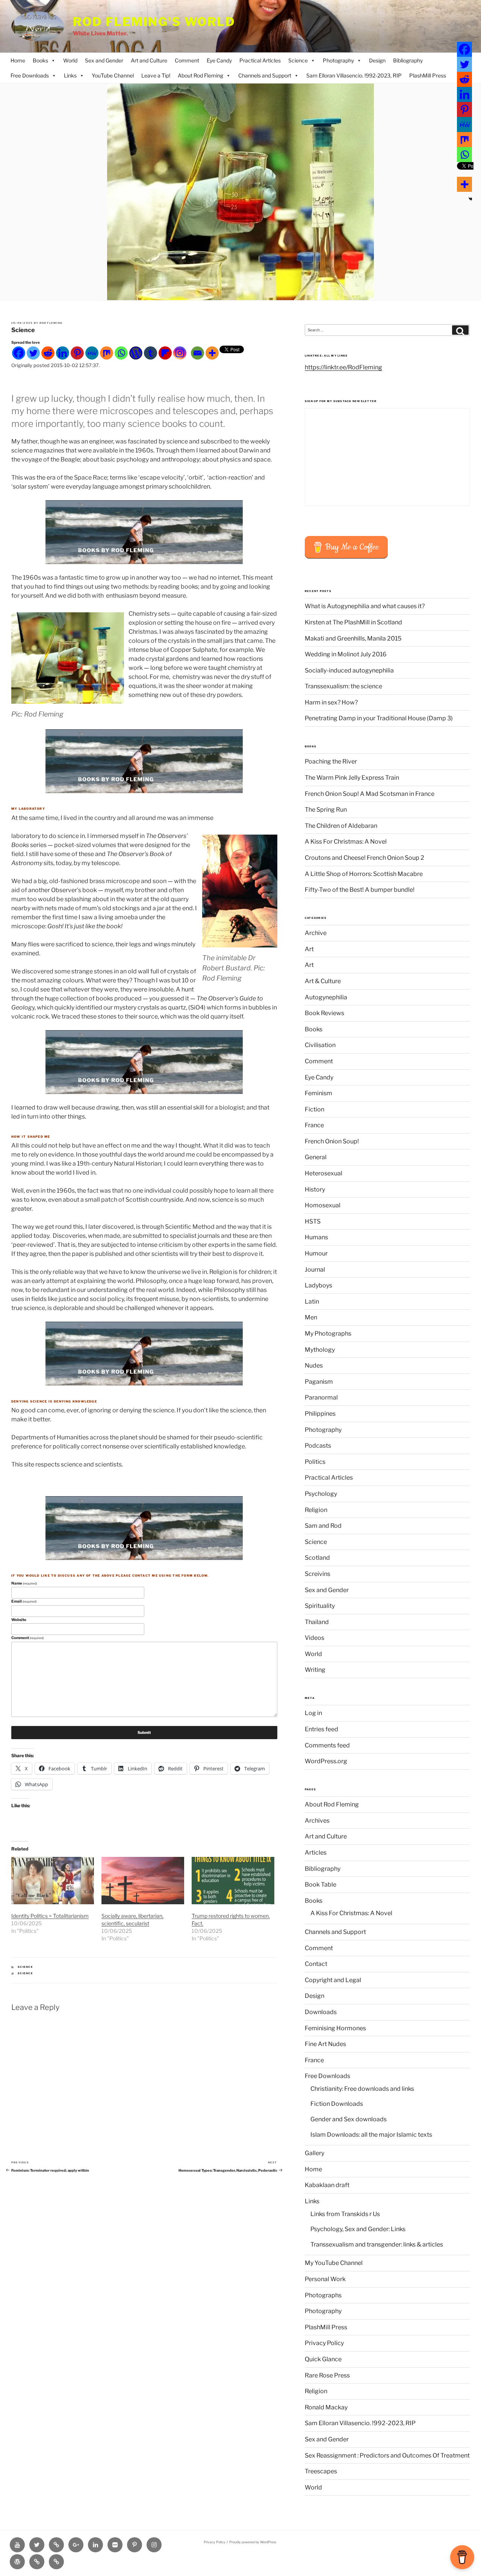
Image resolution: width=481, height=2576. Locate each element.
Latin (312, 1302)
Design (377, 60)
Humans (316, 1237)
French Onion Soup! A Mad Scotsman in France (370, 794)
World (70, 60)
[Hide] (470, 199)
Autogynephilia (326, 997)
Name (24, 1583)
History (315, 1189)
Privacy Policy (324, 2343)
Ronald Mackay (326, 2407)
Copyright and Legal (333, 1980)
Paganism (319, 1382)
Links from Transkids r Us (345, 2214)
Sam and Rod (323, 1526)
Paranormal (321, 1397)
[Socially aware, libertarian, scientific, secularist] (143, 1881)
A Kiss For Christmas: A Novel (346, 842)
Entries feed (321, 1729)
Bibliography (408, 60)
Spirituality (320, 1606)
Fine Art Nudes (325, 2044)
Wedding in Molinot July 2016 (346, 654)
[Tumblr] (151, 353)
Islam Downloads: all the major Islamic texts (371, 2135)
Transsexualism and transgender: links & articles (377, 2244)
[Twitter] (33, 353)
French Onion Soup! (332, 1141)
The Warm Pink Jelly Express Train (352, 778)
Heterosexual (324, 1173)
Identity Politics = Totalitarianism (50, 1916)
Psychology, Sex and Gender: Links (358, 2229)
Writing (315, 1670)
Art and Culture (149, 60)
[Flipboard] (165, 353)
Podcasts (318, 1446)
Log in (313, 1713)
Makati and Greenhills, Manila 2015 (353, 638)
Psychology (321, 1494)
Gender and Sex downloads (349, 2119)
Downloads (321, 2012)
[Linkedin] (63, 353)
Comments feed (327, 1745)
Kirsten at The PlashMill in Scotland (353, 622)
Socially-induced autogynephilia (349, 670)
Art (309, 949)
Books (40, 60)
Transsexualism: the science (343, 686)
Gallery (315, 2153)
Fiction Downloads (337, 2104)
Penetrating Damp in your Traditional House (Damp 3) (379, 718)
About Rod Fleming (200, 75)
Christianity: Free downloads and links (362, 2089)
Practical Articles (260, 60)
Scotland (317, 1558)
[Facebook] (19, 353)
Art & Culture (323, 981)
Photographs (323, 2295)
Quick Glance (323, 2359)
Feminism (318, 1093)
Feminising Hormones (335, 2028)
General (316, 1157)
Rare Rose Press (327, 2375)
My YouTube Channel (334, 2263)
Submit (144, 1732)
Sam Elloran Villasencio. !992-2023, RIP (354, 75)
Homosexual (323, 1205)
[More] (212, 353)
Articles (316, 1853)
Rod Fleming (51, 323)
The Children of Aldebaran (341, 826)
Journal (315, 1270)
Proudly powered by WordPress (253, 2542)
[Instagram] (180, 353)
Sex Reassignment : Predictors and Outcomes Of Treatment (387, 2455)
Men (311, 1317)
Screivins (318, 1574)
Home (18, 60)
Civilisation (320, 1045)
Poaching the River (331, 761)
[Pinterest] (77, 353)
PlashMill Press (428, 75)
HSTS (313, 1221)
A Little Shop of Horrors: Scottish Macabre (364, 874)
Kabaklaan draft (327, 2185)
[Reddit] (48, 353)
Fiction (315, 1109)
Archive (316, 933)
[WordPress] (136, 353)
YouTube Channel (113, 75)
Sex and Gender (104, 60)
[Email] (197, 353)
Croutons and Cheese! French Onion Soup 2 (365, 858)
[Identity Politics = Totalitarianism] (53, 1881)
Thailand (317, 1622)
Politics (315, 1462)
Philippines (320, 1414)
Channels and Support (265, 75)
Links (70, 75)
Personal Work (325, 2279)
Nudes (314, 1365)
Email (24, 1601)
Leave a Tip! (156, 75)
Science (298, 60)
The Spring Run (326, 810)
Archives (317, 1821)
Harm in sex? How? (331, 702)
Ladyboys (318, 1285)
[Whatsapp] (121, 353)
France (314, 1125)
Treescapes (321, 2471)
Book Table (321, 1885)
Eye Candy (219, 60)
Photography (338, 60)
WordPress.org (326, 1761)
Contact (316, 1964)
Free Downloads (30, 75)
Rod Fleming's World (154, 22)
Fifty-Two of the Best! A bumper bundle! (360, 890)
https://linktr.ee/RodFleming (343, 367)
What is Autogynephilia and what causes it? (365, 606)
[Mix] (107, 353)
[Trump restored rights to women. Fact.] (233, 1881)
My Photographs (328, 1334)
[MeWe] (92, 353)
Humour (316, 1253)
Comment (187, 60)
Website (19, 1620)
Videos (315, 1638)
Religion (316, 1510)
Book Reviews (324, 1013)
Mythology (320, 1350)
